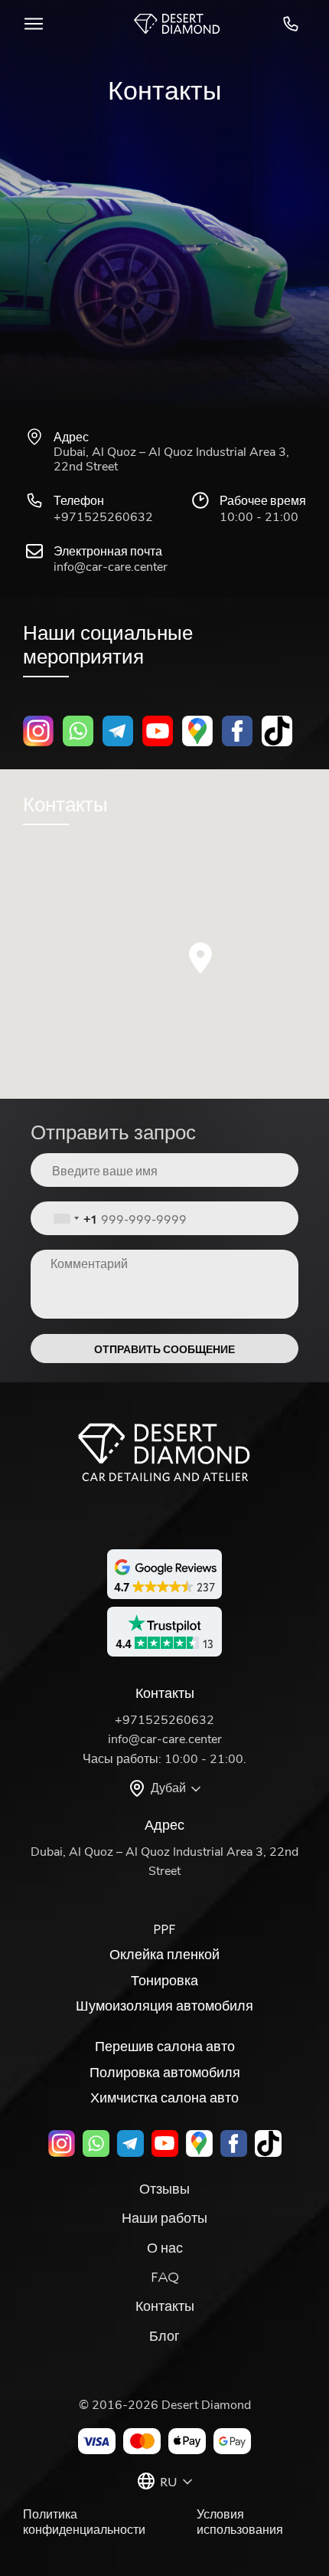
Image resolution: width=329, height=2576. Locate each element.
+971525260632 (293, 24)
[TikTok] (277, 731)
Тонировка (164, 1980)
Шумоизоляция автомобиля (164, 2005)
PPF (164, 1929)
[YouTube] (158, 731)
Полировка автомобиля (165, 2072)
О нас (165, 2247)
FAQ (165, 2276)
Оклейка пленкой (164, 1954)
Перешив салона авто (165, 2046)
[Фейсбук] (237, 731)
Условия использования (240, 2522)
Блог (164, 2335)
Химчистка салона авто (164, 2097)
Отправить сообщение (164, 1349)
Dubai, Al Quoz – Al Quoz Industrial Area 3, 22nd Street (171, 460)
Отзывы (164, 2188)
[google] (197, 731)
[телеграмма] (118, 731)
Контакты (165, 2306)
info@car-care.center (111, 567)
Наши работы (164, 2217)
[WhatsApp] (78, 731)
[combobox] (75, 1218)
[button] (200, 958)
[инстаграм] (38, 731)
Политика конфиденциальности (84, 2522)
